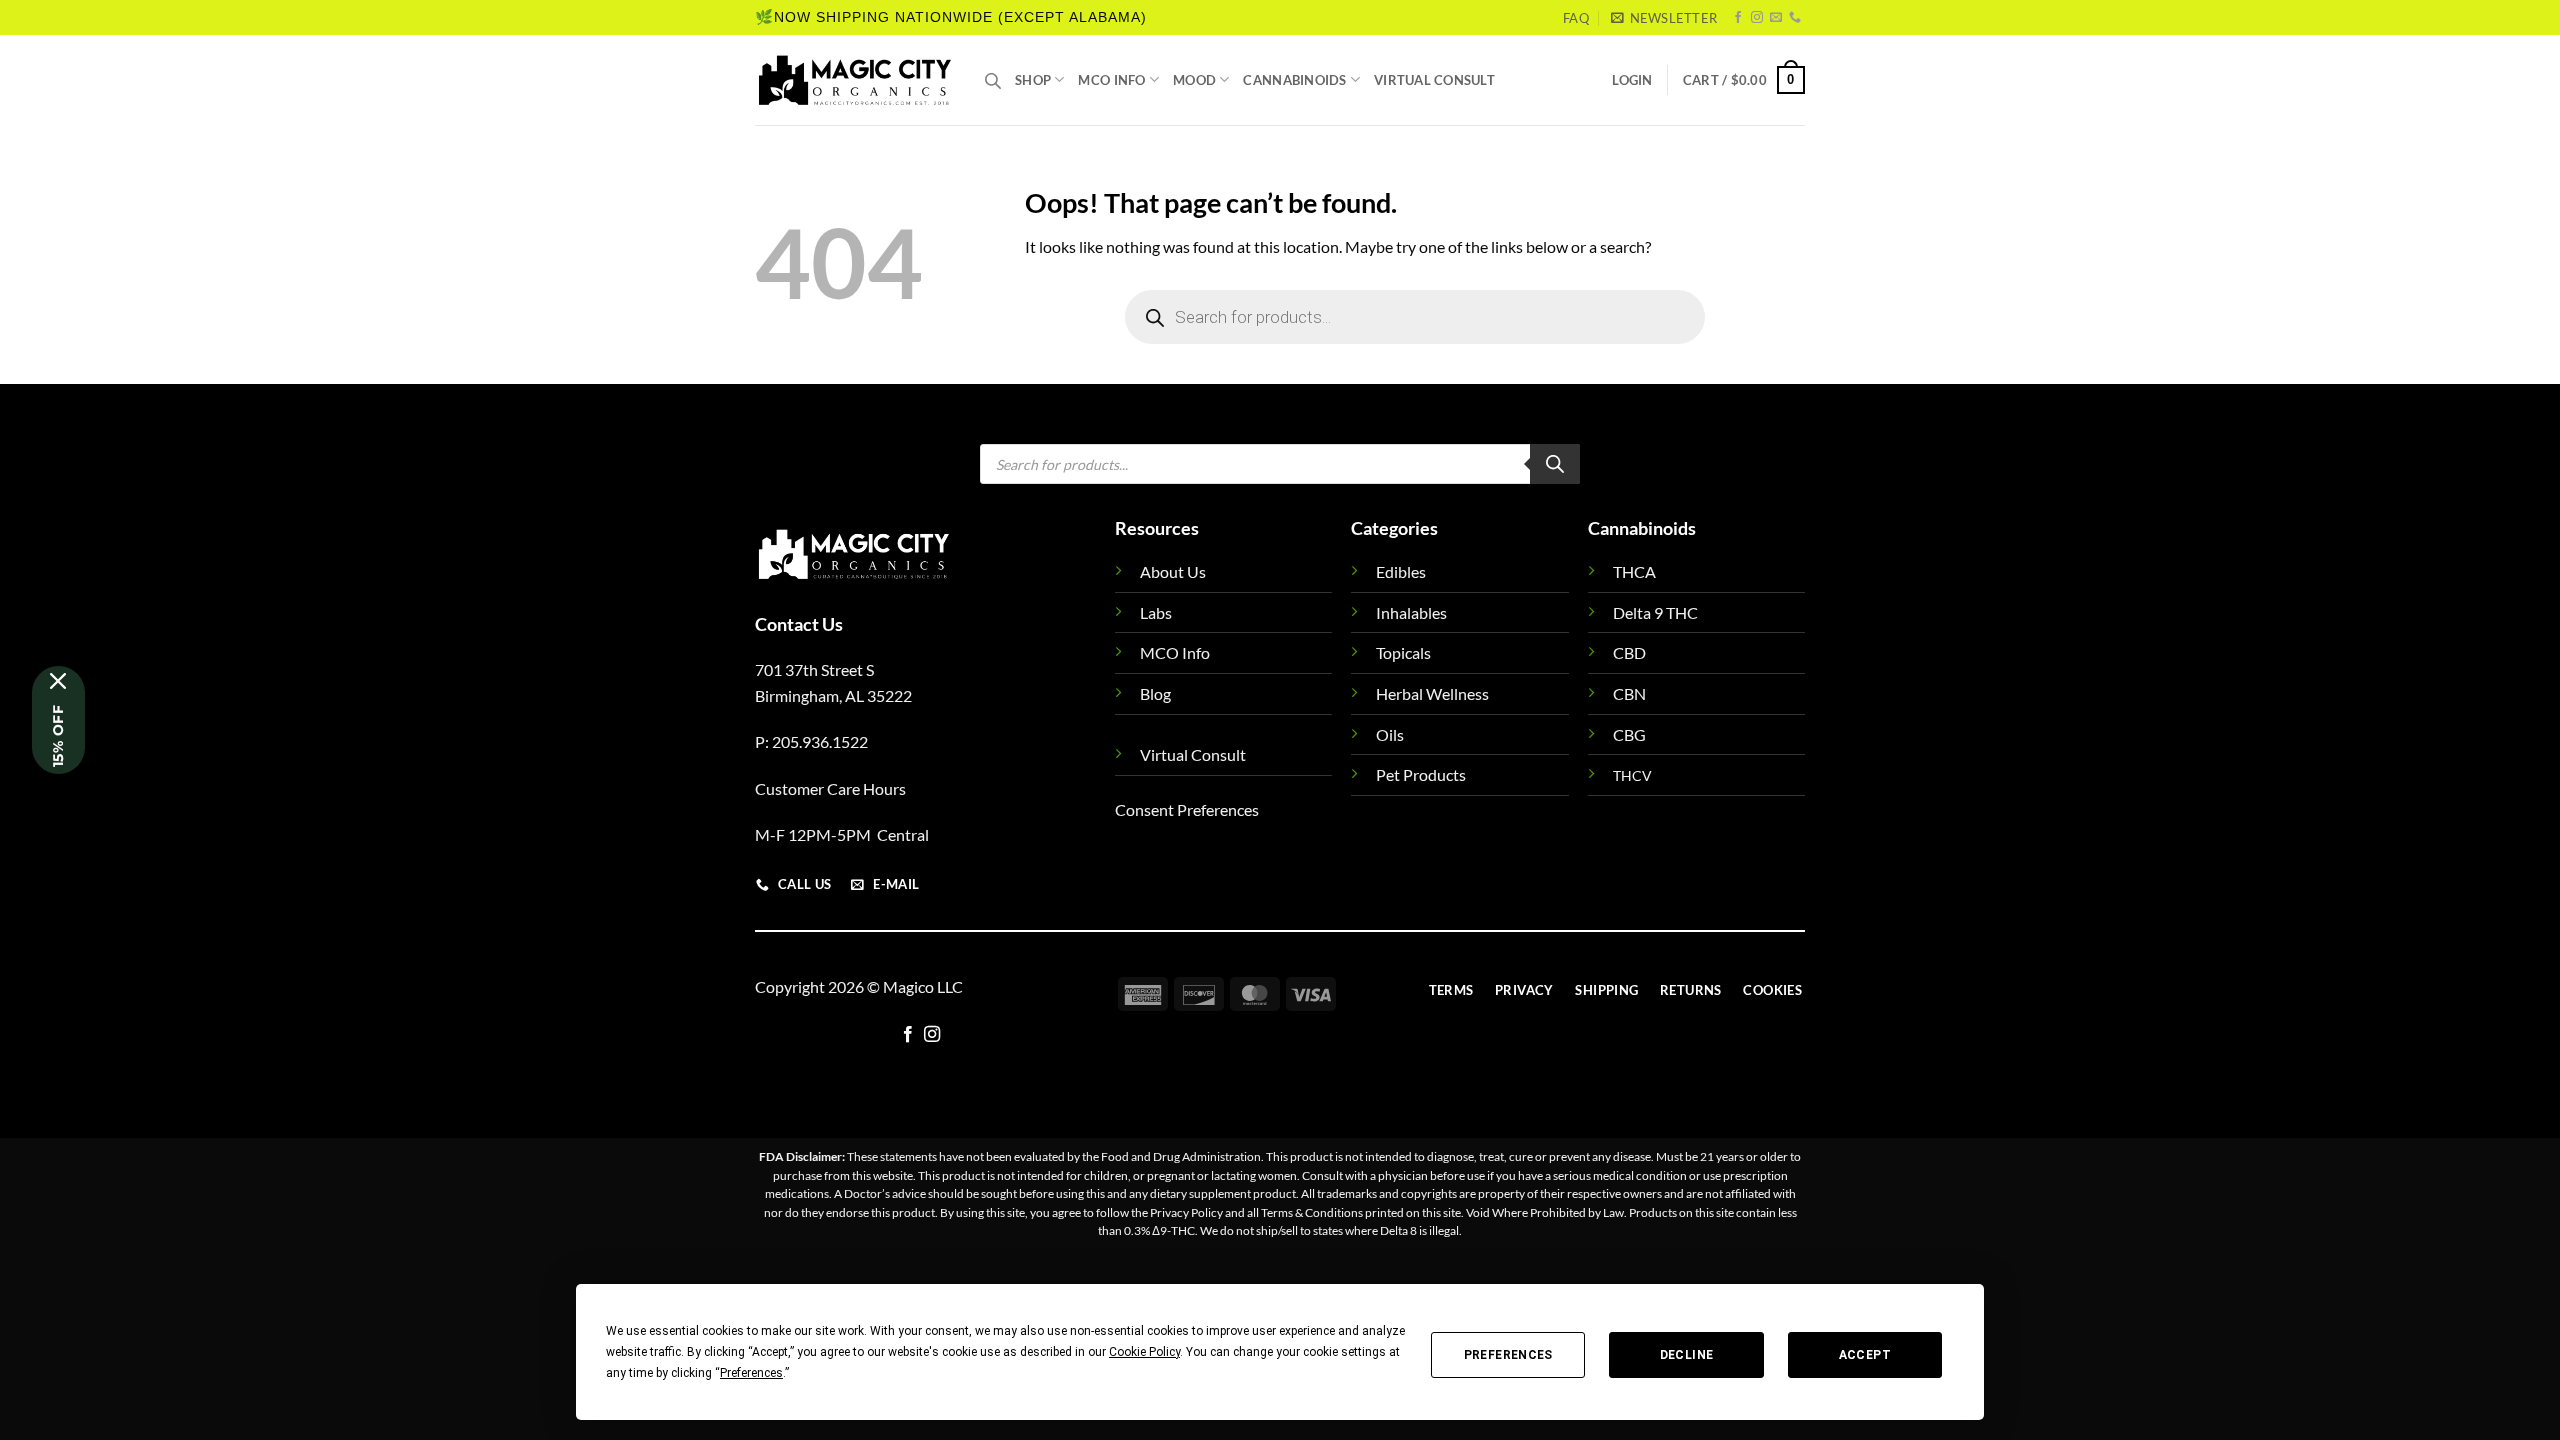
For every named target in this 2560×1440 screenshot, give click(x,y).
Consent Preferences (1187, 809)
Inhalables (1411, 612)
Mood (1194, 80)
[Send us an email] (1776, 18)
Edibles (1401, 571)
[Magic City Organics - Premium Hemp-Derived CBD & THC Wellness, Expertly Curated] (855, 80)
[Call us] (1795, 18)
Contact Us (799, 624)
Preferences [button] (751, 1373)
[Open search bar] (993, 80)
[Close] (58, 681)
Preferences (1508, 1355)
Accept (1865, 1355)
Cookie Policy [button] (1144, 1352)
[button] (1664, 18)
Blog (1155, 693)
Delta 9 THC (1655, 612)
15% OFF (58, 736)
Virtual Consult (1434, 80)
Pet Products (1421, 774)
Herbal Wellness (1432, 693)
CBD (1629, 652)
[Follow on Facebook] (1738, 18)
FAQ (1576, 18)
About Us (1173, 571)
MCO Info (1111, 80)
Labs (1156, 612)
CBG (1629, 734)
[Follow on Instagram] (1757, 18)
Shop (1033, 80)
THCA (1634, 571)
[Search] (1555, 464)
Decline (1687, 1355)
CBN (1629, 693)
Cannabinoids (1294, 80)
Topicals (1403, 652)
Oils (1390, 734)
